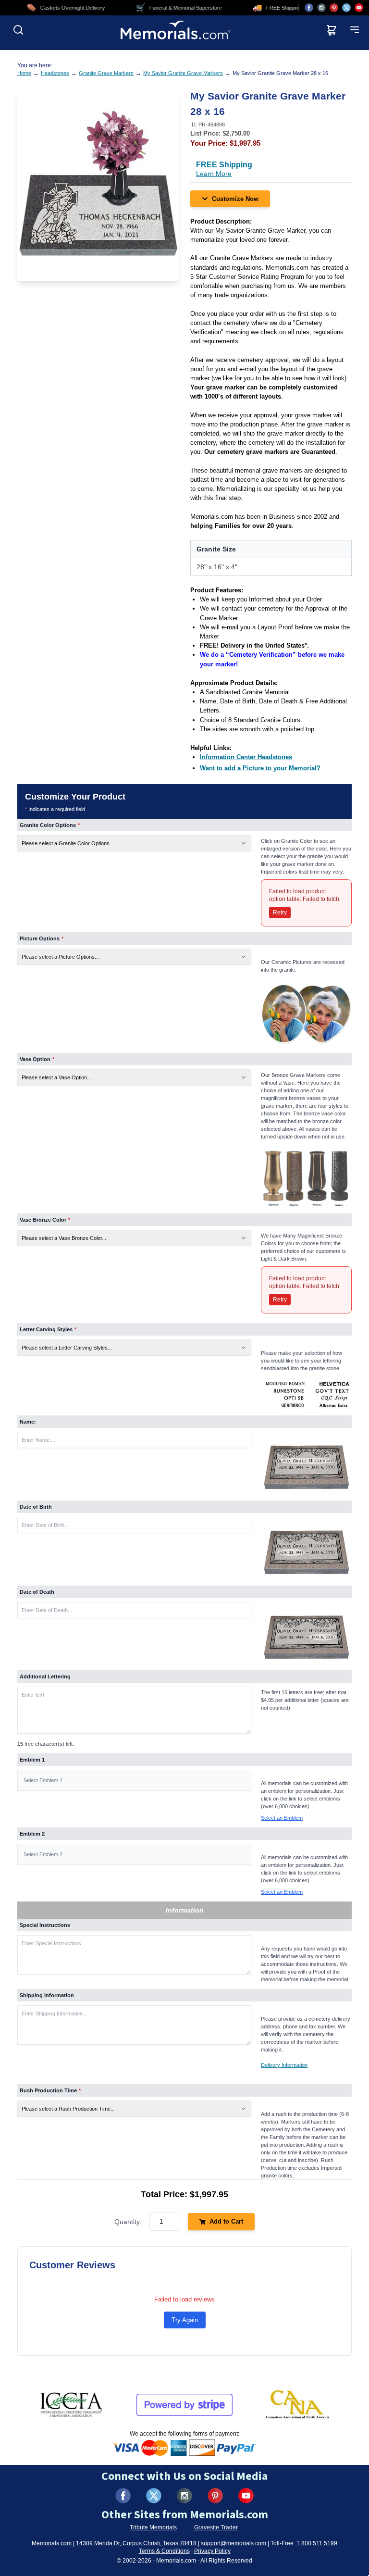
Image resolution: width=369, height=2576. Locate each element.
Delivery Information (284, 2065)
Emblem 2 (32, 1834)
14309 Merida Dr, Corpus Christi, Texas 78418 (136, 2543)
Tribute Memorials (153, 2527)
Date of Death (37, 1592)
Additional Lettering (45, 1676)
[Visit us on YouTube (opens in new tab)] (359, 8)
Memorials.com (52, 2543)
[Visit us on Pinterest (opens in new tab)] (334, 8)
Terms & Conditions (164, 2551)
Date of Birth (36, 1507)
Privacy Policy (212, 2551)
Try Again (185, 2320)
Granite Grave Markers (106, 73)
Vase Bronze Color (45, 1220)
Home (24, 73)
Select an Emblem (282, 1818)
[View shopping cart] (332, 30)
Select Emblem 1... (45, 1780)
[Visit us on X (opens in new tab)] (346, 8)
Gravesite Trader (216, 2527)
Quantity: (128, 2222)
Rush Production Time (50, 2090)
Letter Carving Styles (48, 1329)
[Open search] (18, 30)
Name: (28, 1422)
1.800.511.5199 (317, 2543)
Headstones (55, 73)
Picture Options (42, 938)
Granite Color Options (50, 825)
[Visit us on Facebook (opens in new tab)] (309, 8)
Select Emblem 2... (45, 1854)
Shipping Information (47, 1995)
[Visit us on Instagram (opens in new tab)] (321, 8)
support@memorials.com (234, 2543)
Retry (280, 913)
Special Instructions (45, 1925)
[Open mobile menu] (355, 30)
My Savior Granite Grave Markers (183, 73)
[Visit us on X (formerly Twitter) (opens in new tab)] (154, 2496)
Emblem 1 (32, 1760)
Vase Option (37, 1059)
